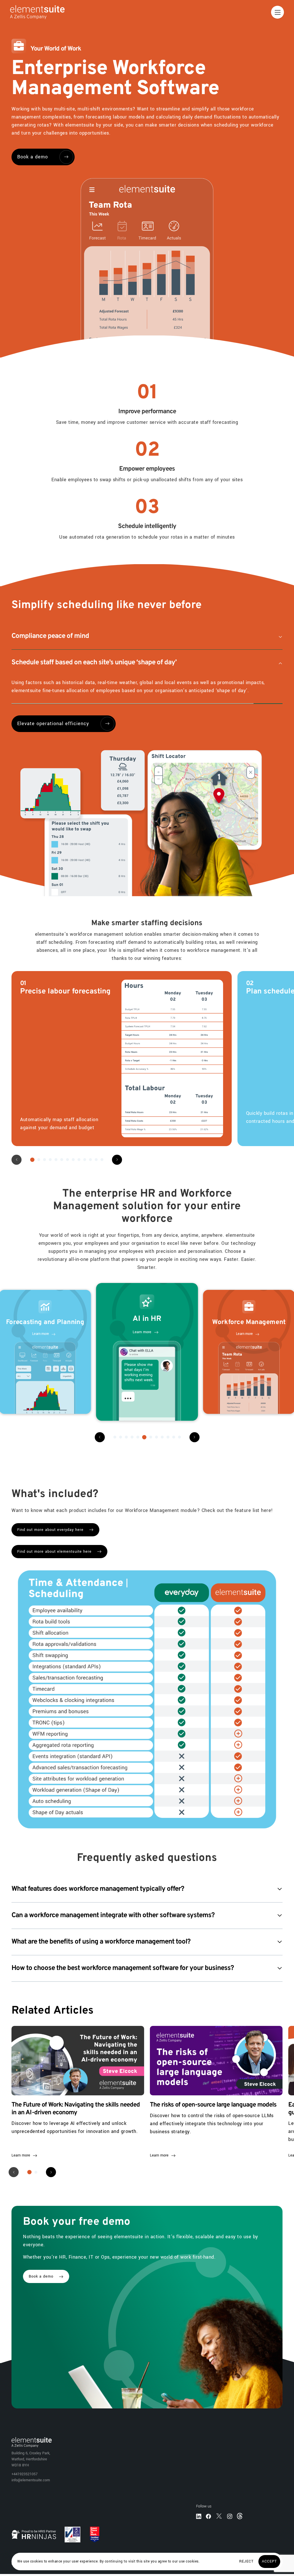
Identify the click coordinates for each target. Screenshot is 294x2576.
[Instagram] (230, 2524)
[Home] (32, 12)
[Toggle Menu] (277, 12)
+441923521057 (25, 2482)
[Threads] (240, 2524)
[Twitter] (219, 2524)
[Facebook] (208, 2524)
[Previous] (100, 1445)
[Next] (117, 1168)
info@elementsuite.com (31, 2488)
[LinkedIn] (199, 2524)
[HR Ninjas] (34, 2543)
